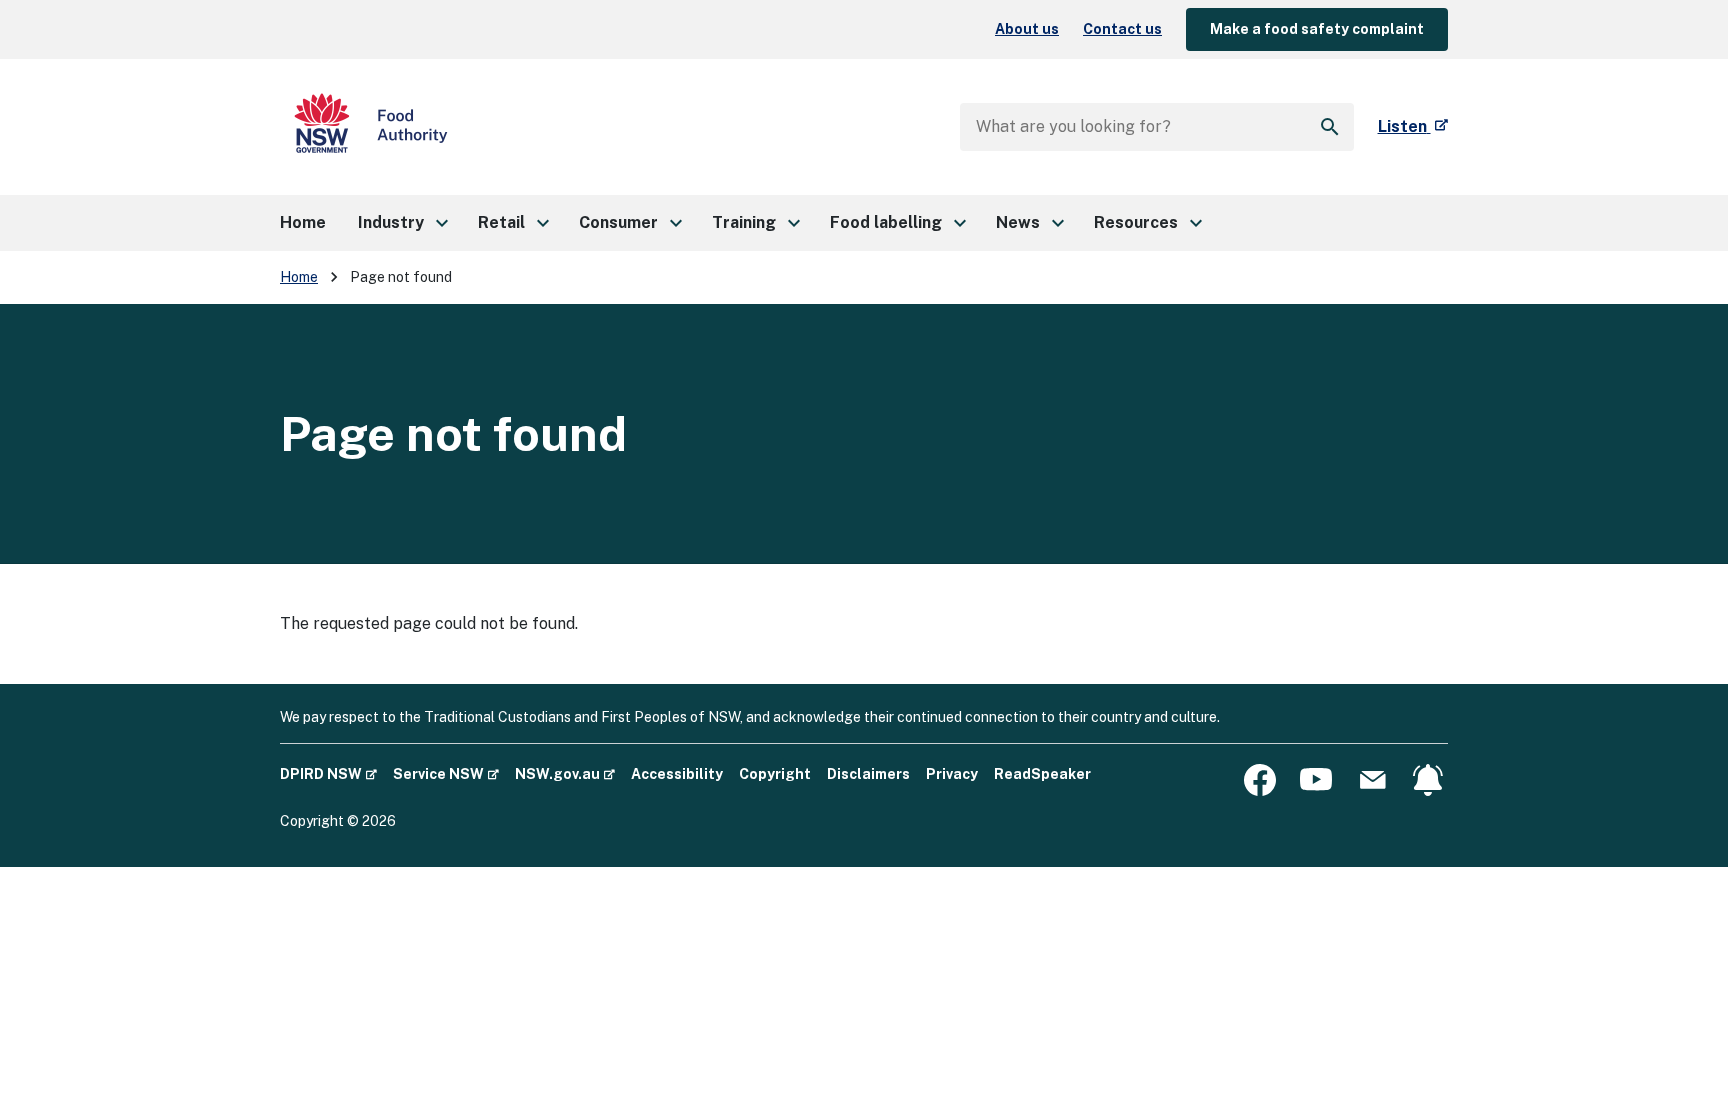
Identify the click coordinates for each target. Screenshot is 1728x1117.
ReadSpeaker (1042, 774)
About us (1027, 29)
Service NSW (446, 773)
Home (299, 277)
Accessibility (677, 774)
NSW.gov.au (565, 773)
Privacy (952, 774)
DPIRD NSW (328, 773)
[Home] (371, 127)
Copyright (775, 774)
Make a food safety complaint (1317, 29)
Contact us (1122, 29)
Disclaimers (868, 774)
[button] (402, 223)
